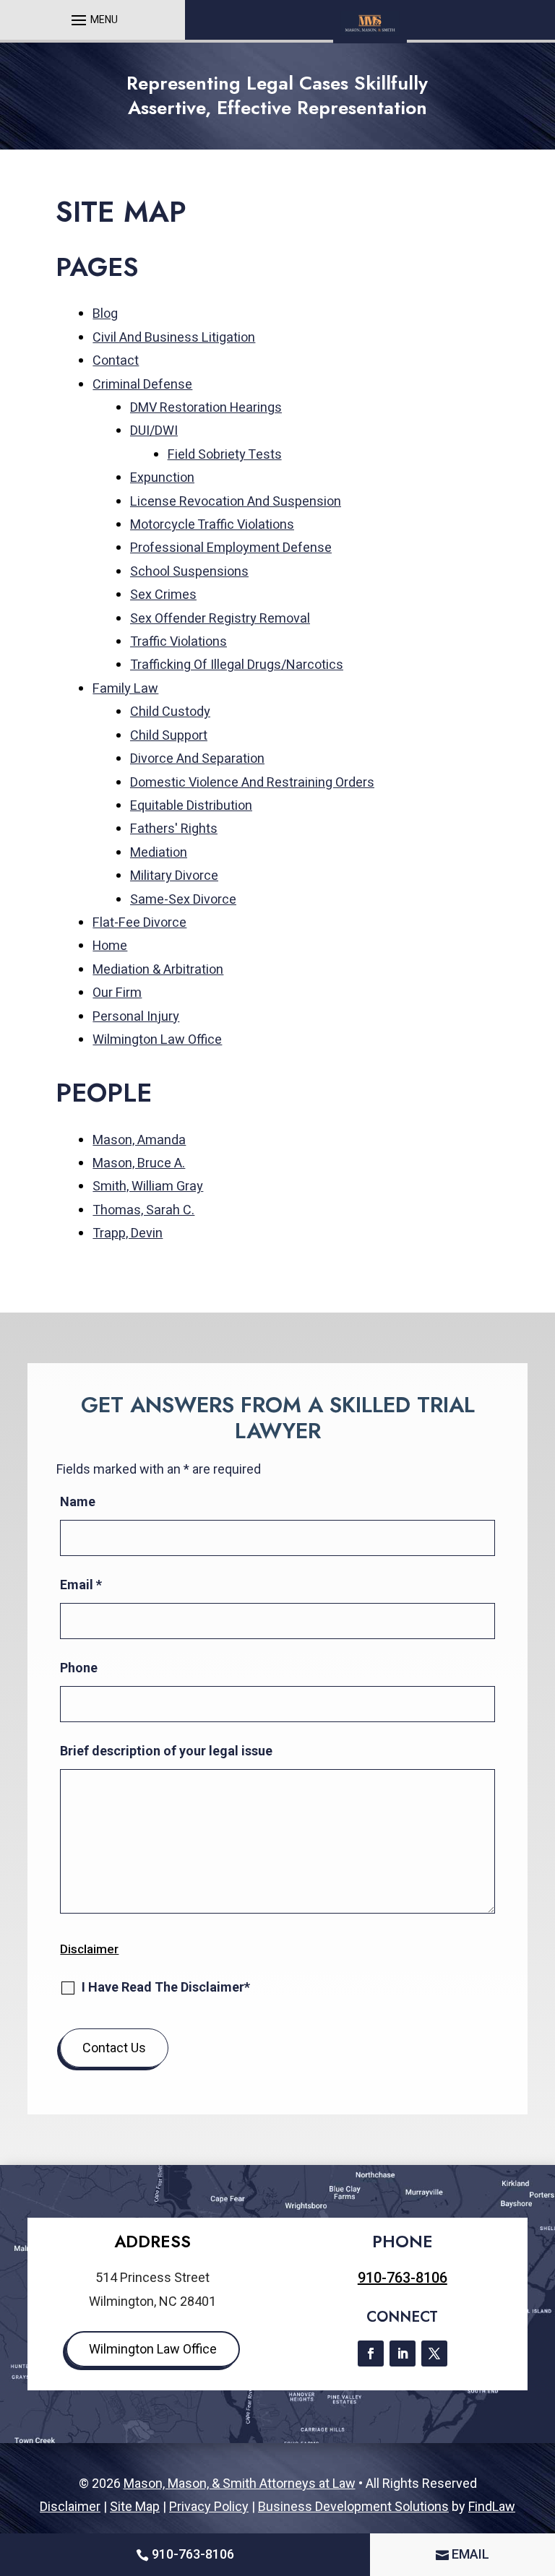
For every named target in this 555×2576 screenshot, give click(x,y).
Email (81, 1585)
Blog (105, 314)
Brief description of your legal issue (166, 1751)
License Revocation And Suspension (236, 502)
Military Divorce (174, 876)
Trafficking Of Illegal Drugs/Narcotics (237, 665)
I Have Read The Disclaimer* (166, 1987)
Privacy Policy (209, 2506)
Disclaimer (89, 1949)
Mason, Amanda (139, 1140)
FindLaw (492, 2506)
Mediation (159, 853)
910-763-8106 (403, 2278)
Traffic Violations (178, 642)
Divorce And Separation (197, 759)
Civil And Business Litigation (174, 338)
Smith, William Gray (148, 1187)
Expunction (162, 478)
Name (78, 1501)
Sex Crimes (163, 595)
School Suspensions (189, 572)
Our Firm (117, 993)
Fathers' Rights (174, 829)
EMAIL (470, 2554)
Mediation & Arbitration (158, 970)
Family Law (125, 689)
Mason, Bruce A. (139, 1163)
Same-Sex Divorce (183, 900)
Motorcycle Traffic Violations (212, 525)
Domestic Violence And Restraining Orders (252, 783)
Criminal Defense (142, 385)
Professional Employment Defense (231, 548)
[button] (92, 20)
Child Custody (170, 712)
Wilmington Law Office (157, 1040)
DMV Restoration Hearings (206, 408)
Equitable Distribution (191, 806)
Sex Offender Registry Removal (220, 619)
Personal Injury (136, 1017)
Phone (79, 1668)
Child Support (169, 736)
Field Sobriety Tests (225, 455)
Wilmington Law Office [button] (153, 2349)
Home (110, 946)
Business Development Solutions (353, 2506)
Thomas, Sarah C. (143, 1210)
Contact (116, 361)
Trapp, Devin (128, 1233)
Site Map (135, 2506)
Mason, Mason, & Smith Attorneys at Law (240, 2483)
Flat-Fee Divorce (139, 923)
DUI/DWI (154, 431)
